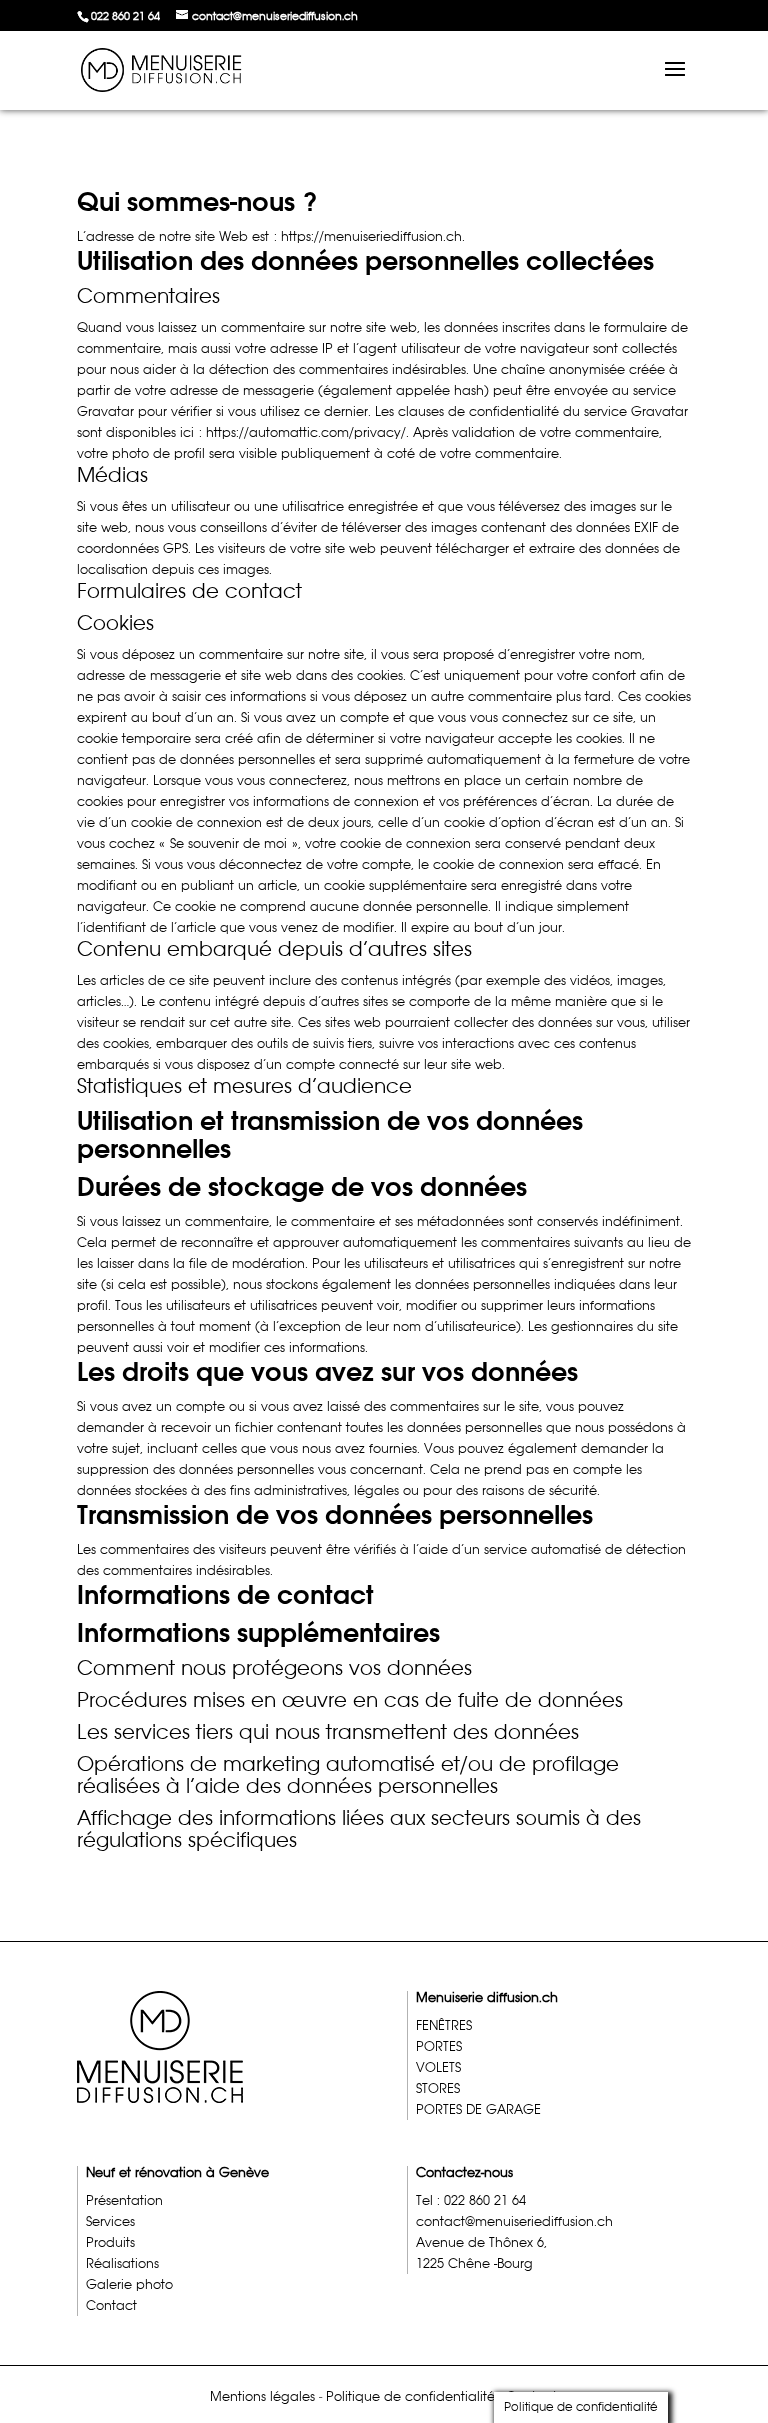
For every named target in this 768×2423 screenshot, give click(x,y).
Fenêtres (444, 2025)
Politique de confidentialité (410, 2396)
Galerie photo (129, 2284)
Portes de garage (478, 2109)
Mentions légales (262, 2396)
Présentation (124, 2200)
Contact (111, 2305)
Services (110, 2221)
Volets (438, 2067)
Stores (438, 2088)
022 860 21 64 (125, 16)
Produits (110, 2242)
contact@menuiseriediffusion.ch (514, 2221)
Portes (439, 2046)
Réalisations (122, 2263)
